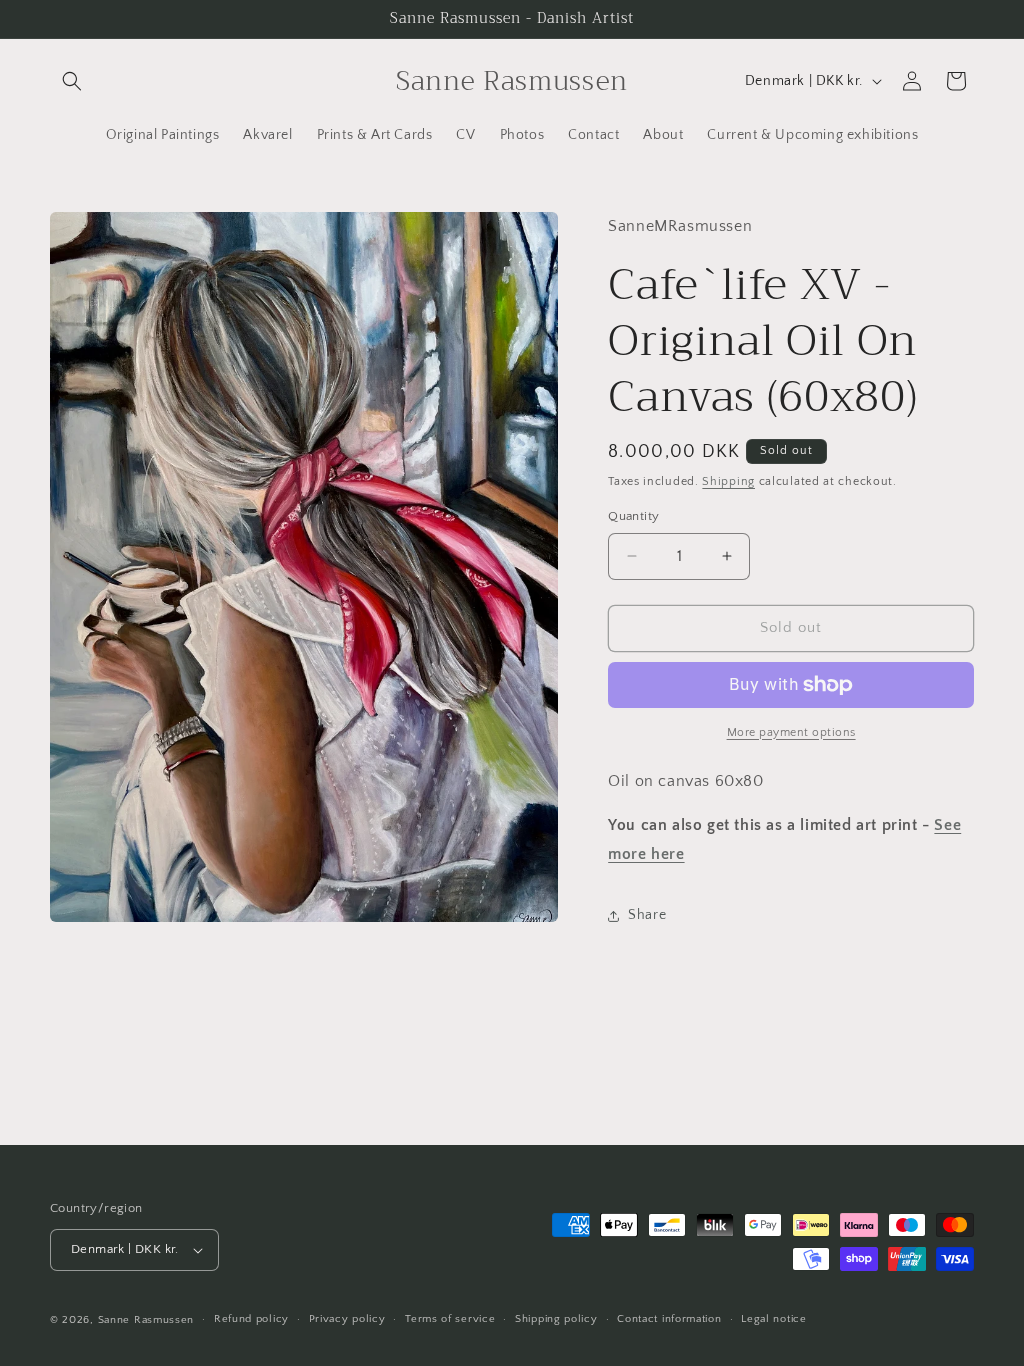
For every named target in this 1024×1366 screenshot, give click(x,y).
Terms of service (450, 1319)
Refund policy (251, 1319)
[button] (72, 81)
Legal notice (773, 1319)
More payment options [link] (791, 732)
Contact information (669, 1319)
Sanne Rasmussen (146, 1320)
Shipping (728, 481)
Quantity (633, 516)
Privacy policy (347, 1319)
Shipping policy (556, 1319)
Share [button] (647, 915)
